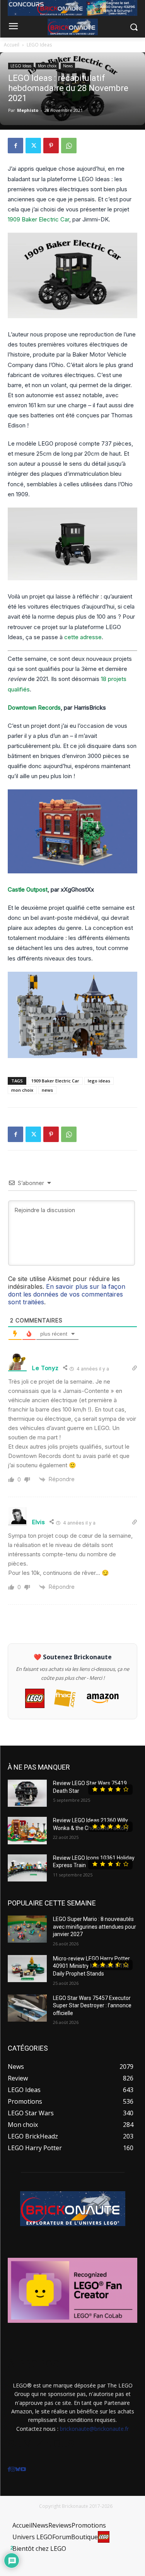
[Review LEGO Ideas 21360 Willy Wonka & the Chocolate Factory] (27, 1830)
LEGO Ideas (39, 45)
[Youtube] (23, 2469)
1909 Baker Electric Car (38, 219)
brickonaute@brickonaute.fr (94, 2429)
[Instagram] (13, 2469)
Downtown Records (34, 707)
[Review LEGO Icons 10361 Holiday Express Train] (27, 1868)
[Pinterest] (51, 146)
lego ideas (99, 1081)
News (68, 66)
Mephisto (28, 110)
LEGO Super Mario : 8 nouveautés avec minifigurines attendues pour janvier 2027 (95, 1927)
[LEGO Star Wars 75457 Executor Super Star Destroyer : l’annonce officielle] (27, 2008)
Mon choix (47, 66)
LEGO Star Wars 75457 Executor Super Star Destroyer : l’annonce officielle (92, 2006)
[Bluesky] (18, 2469)
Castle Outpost (28, 889)
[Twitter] (33, 146)
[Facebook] (15, 146)
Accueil (12, 45)
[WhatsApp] (69, 146)
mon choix (22, 1090)
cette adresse (83, 637)
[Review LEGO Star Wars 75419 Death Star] (27, 1793)
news (47, 1090)
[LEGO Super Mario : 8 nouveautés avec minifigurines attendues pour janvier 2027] (27, 1929)
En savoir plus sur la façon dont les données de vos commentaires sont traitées (67, 1294)
